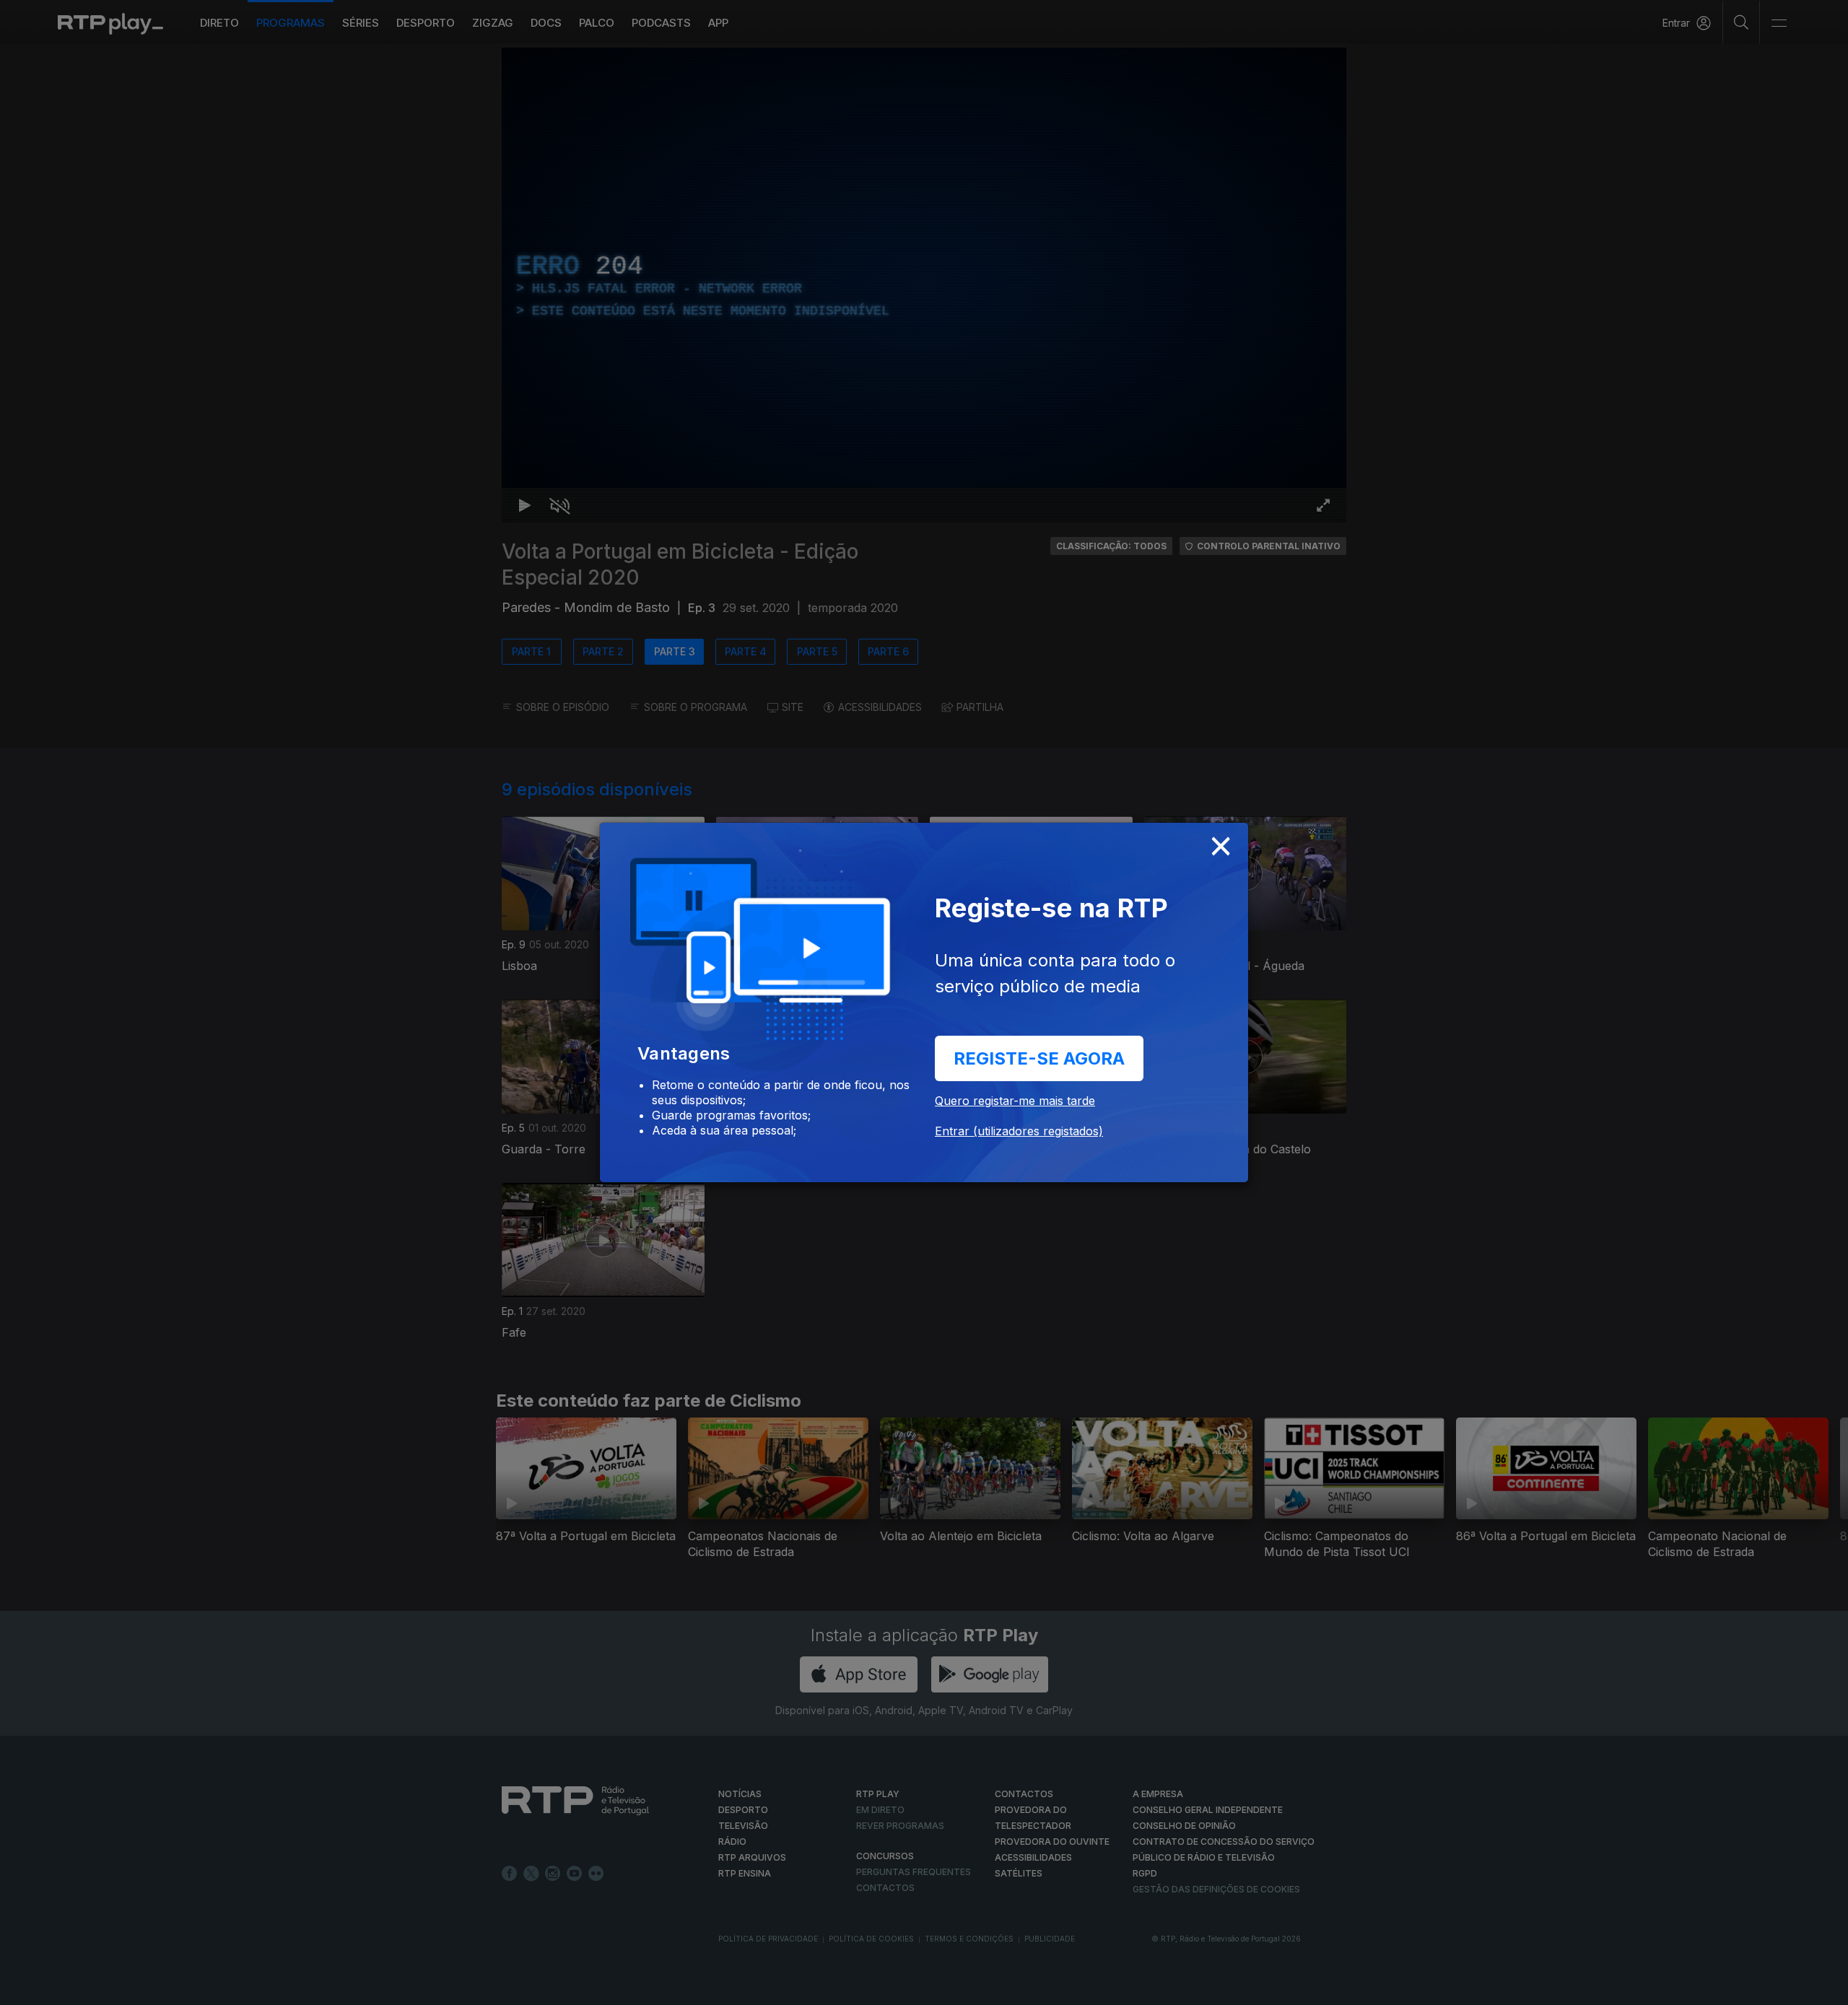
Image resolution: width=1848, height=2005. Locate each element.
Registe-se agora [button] (1039, 1058)
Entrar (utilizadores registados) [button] (1019, 1131)
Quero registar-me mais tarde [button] (1015, 1101)
